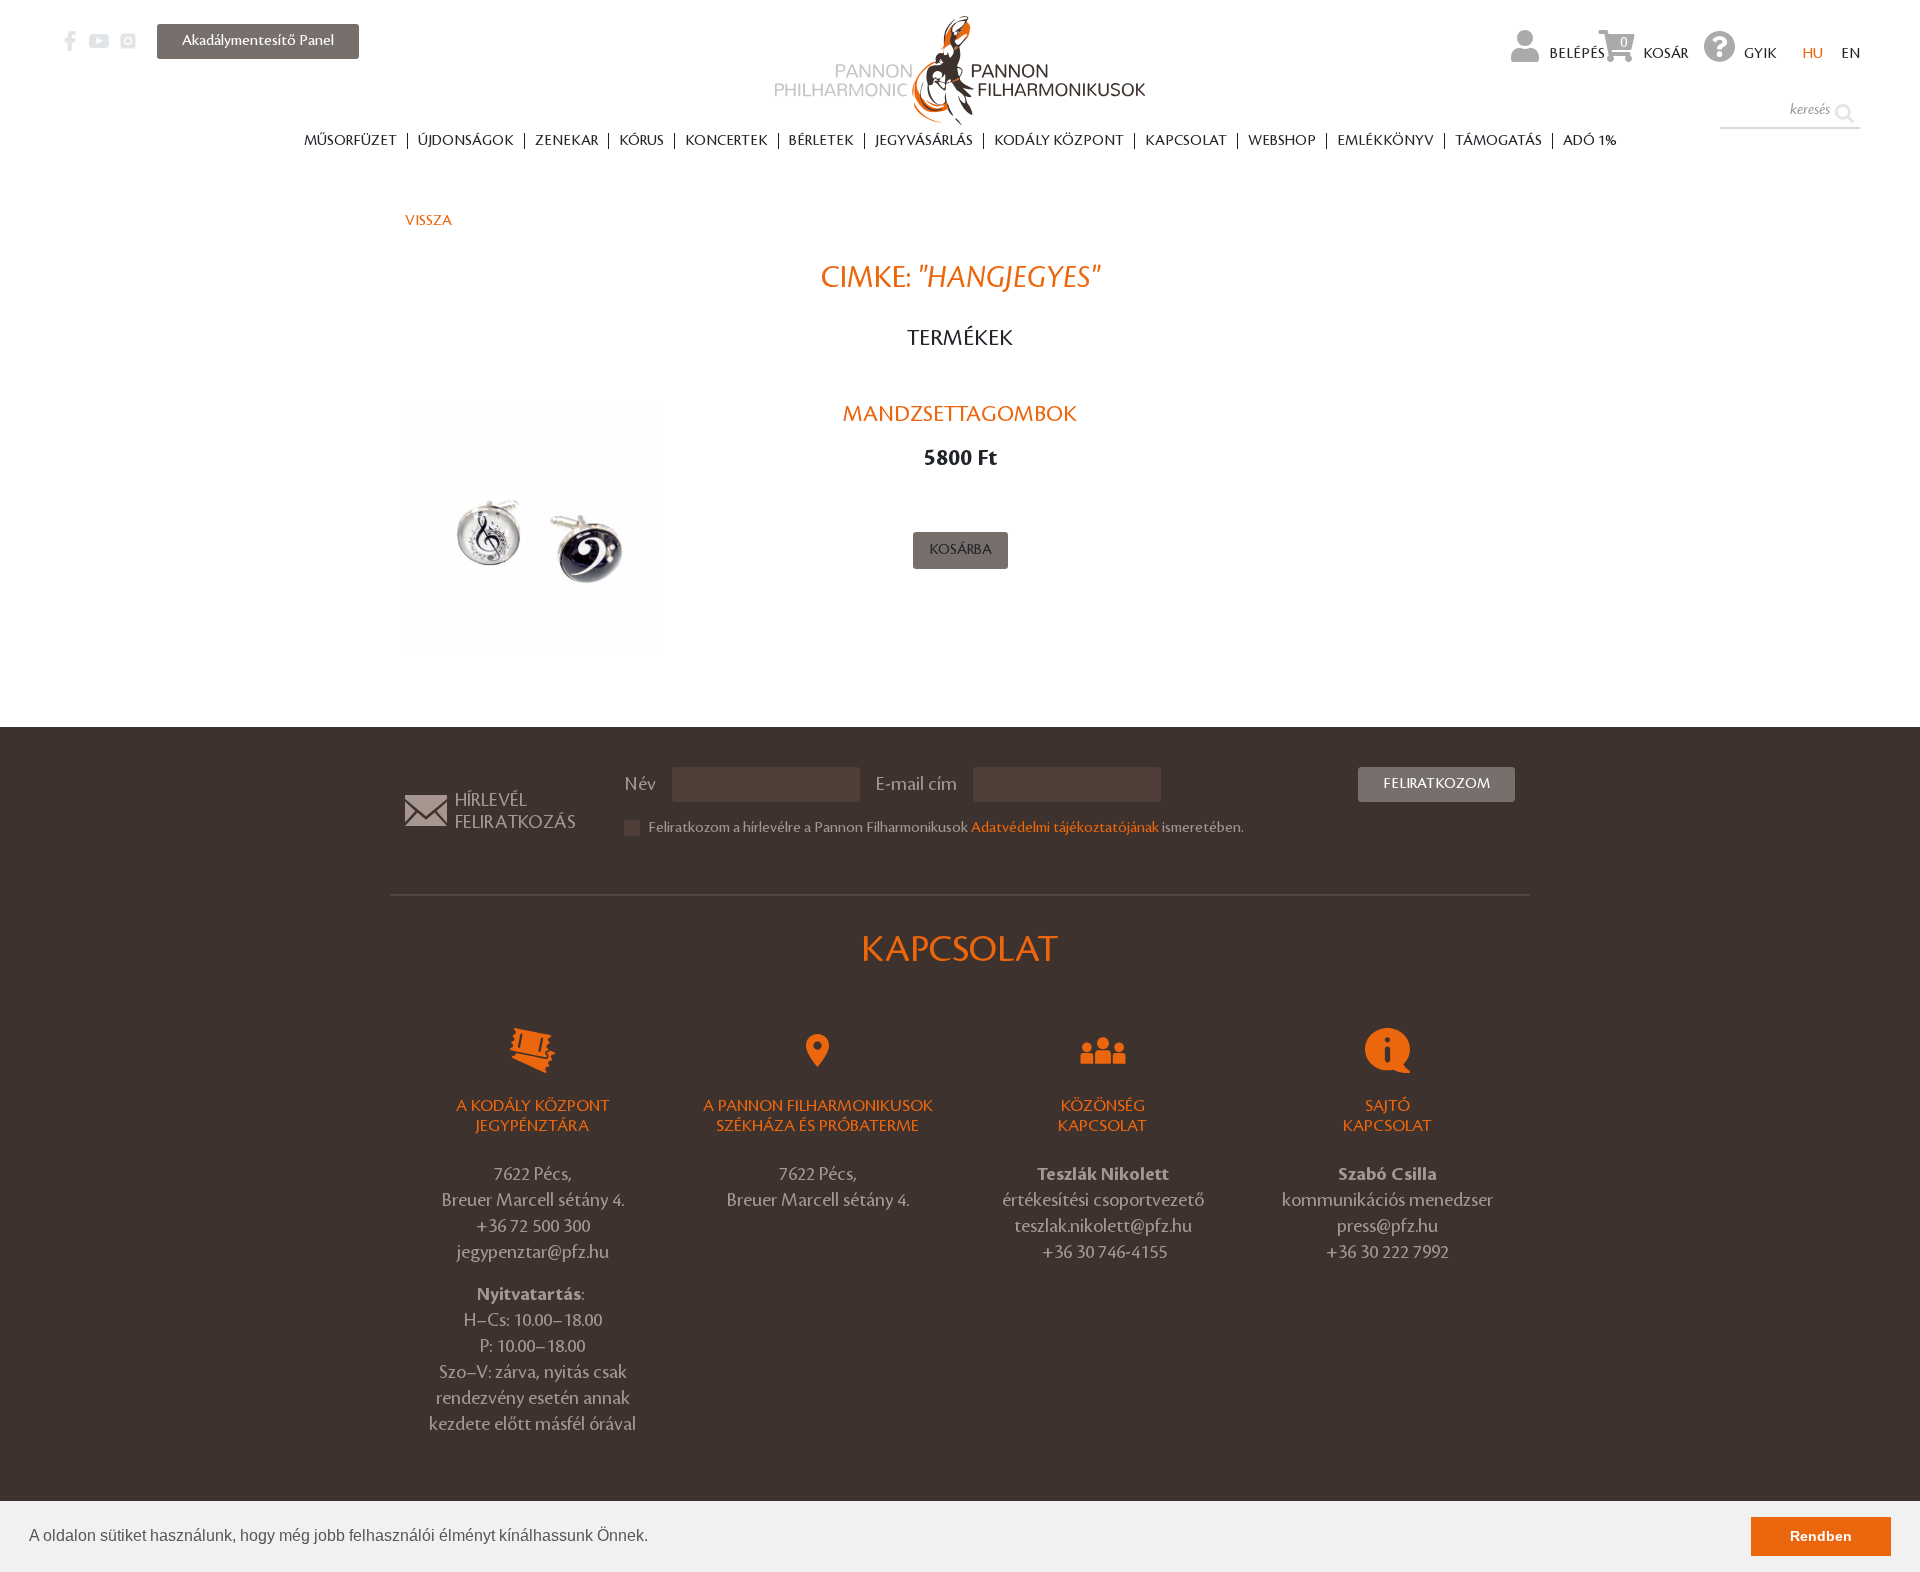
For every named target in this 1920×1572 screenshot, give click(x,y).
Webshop (1282, 141)
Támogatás (1498, 141)
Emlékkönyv (1385, 141)
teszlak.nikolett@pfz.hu (1103, 1226)
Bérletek (821, 141)
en (1850, 54)
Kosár (1654, 48)
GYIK (1760, 54)
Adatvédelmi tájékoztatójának (1065, 828)
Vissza (428, 221)
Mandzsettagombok (960, 414)
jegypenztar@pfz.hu (533, 1252)
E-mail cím (916, 784)
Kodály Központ (1059, 141)
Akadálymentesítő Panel (258, 41)
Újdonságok (466, 141)
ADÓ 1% (1590, 141)
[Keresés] (1844, 111)
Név (640, 784)
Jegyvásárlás (924, 141)
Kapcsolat (1186, 141)
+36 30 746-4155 (1104, 1252)
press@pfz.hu (1387, 1226)
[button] (655, 1538)
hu (1813, 54)
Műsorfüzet (350, 141)
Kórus (641, 141)
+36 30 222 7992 (1387, 1252)
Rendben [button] (1821, 1536)
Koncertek (726, 141)
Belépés (1576, 54)
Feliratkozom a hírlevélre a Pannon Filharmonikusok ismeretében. (946, 828)
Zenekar (566, 141)
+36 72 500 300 (533, 1226)
